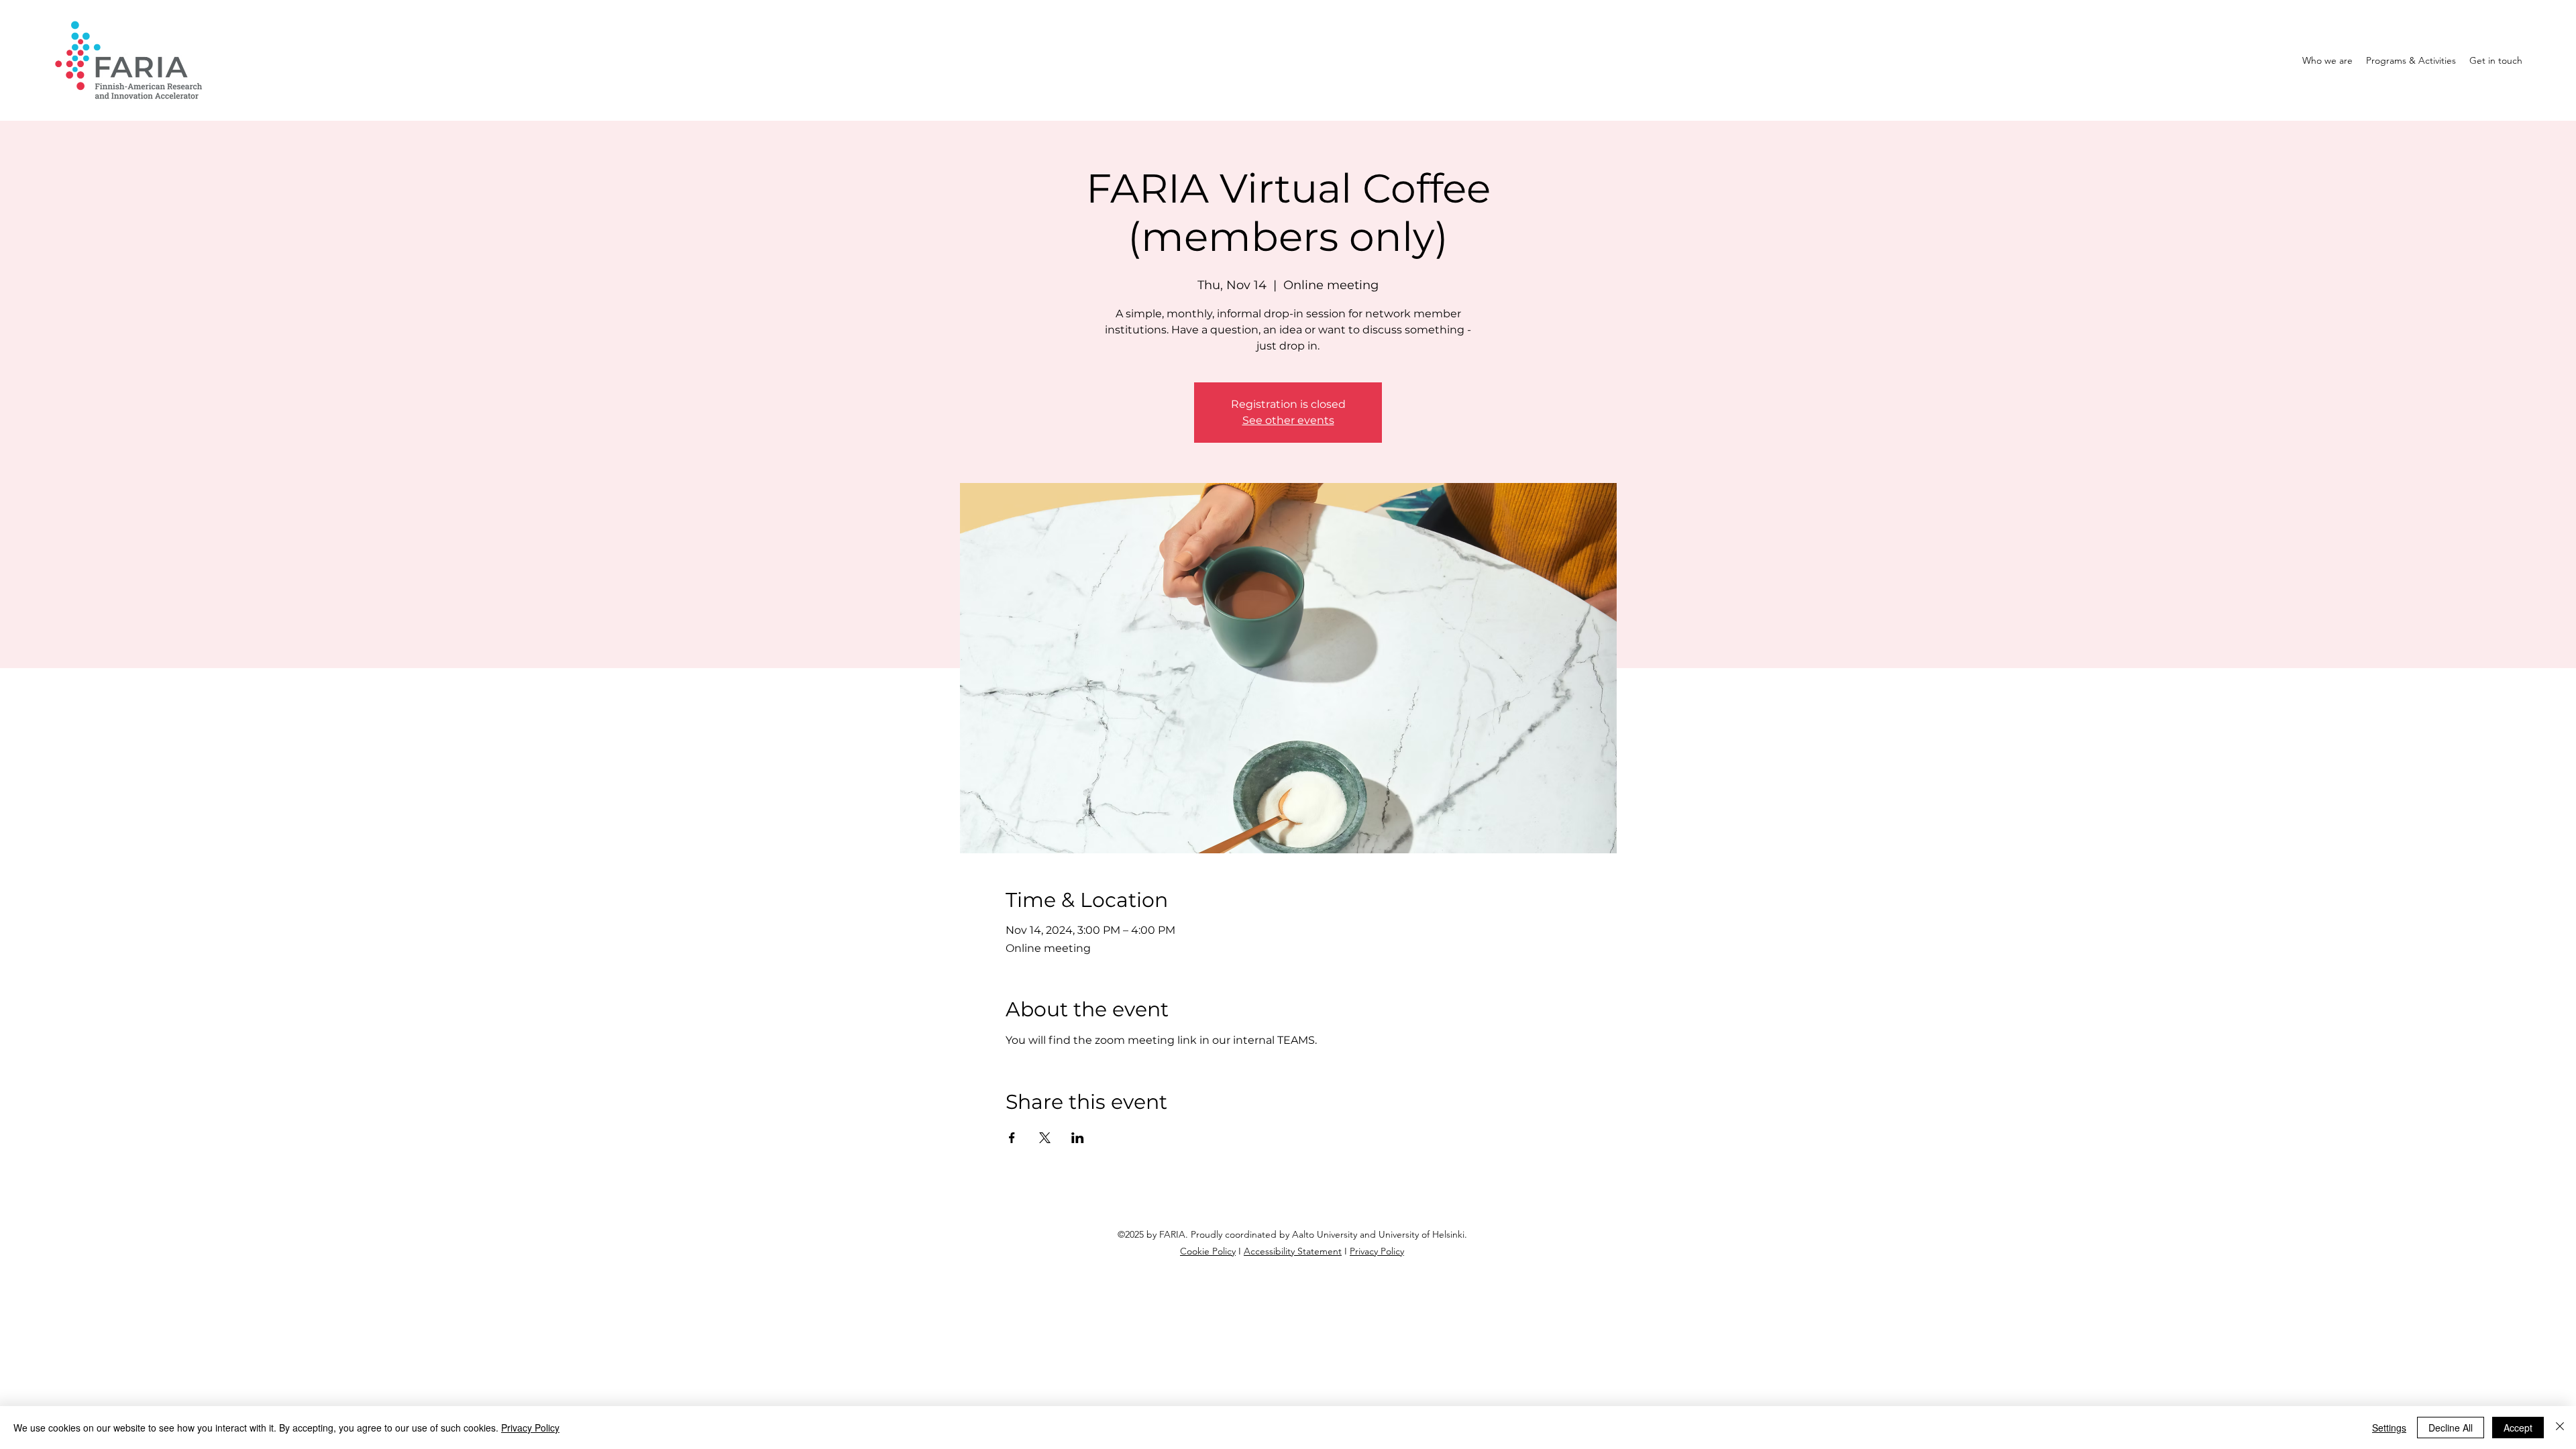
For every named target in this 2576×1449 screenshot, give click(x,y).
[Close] (2560, 1428)
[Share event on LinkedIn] (1078, 1138)
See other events (1288, 420)
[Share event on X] (1045, 1138)
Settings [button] (2389, 1428)
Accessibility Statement (1293, 1251)
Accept (2518, 1428)
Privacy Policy (1377, 1251)
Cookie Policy (1208, 1251)
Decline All (2451, 1428)
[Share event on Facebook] (1012, 1138)
